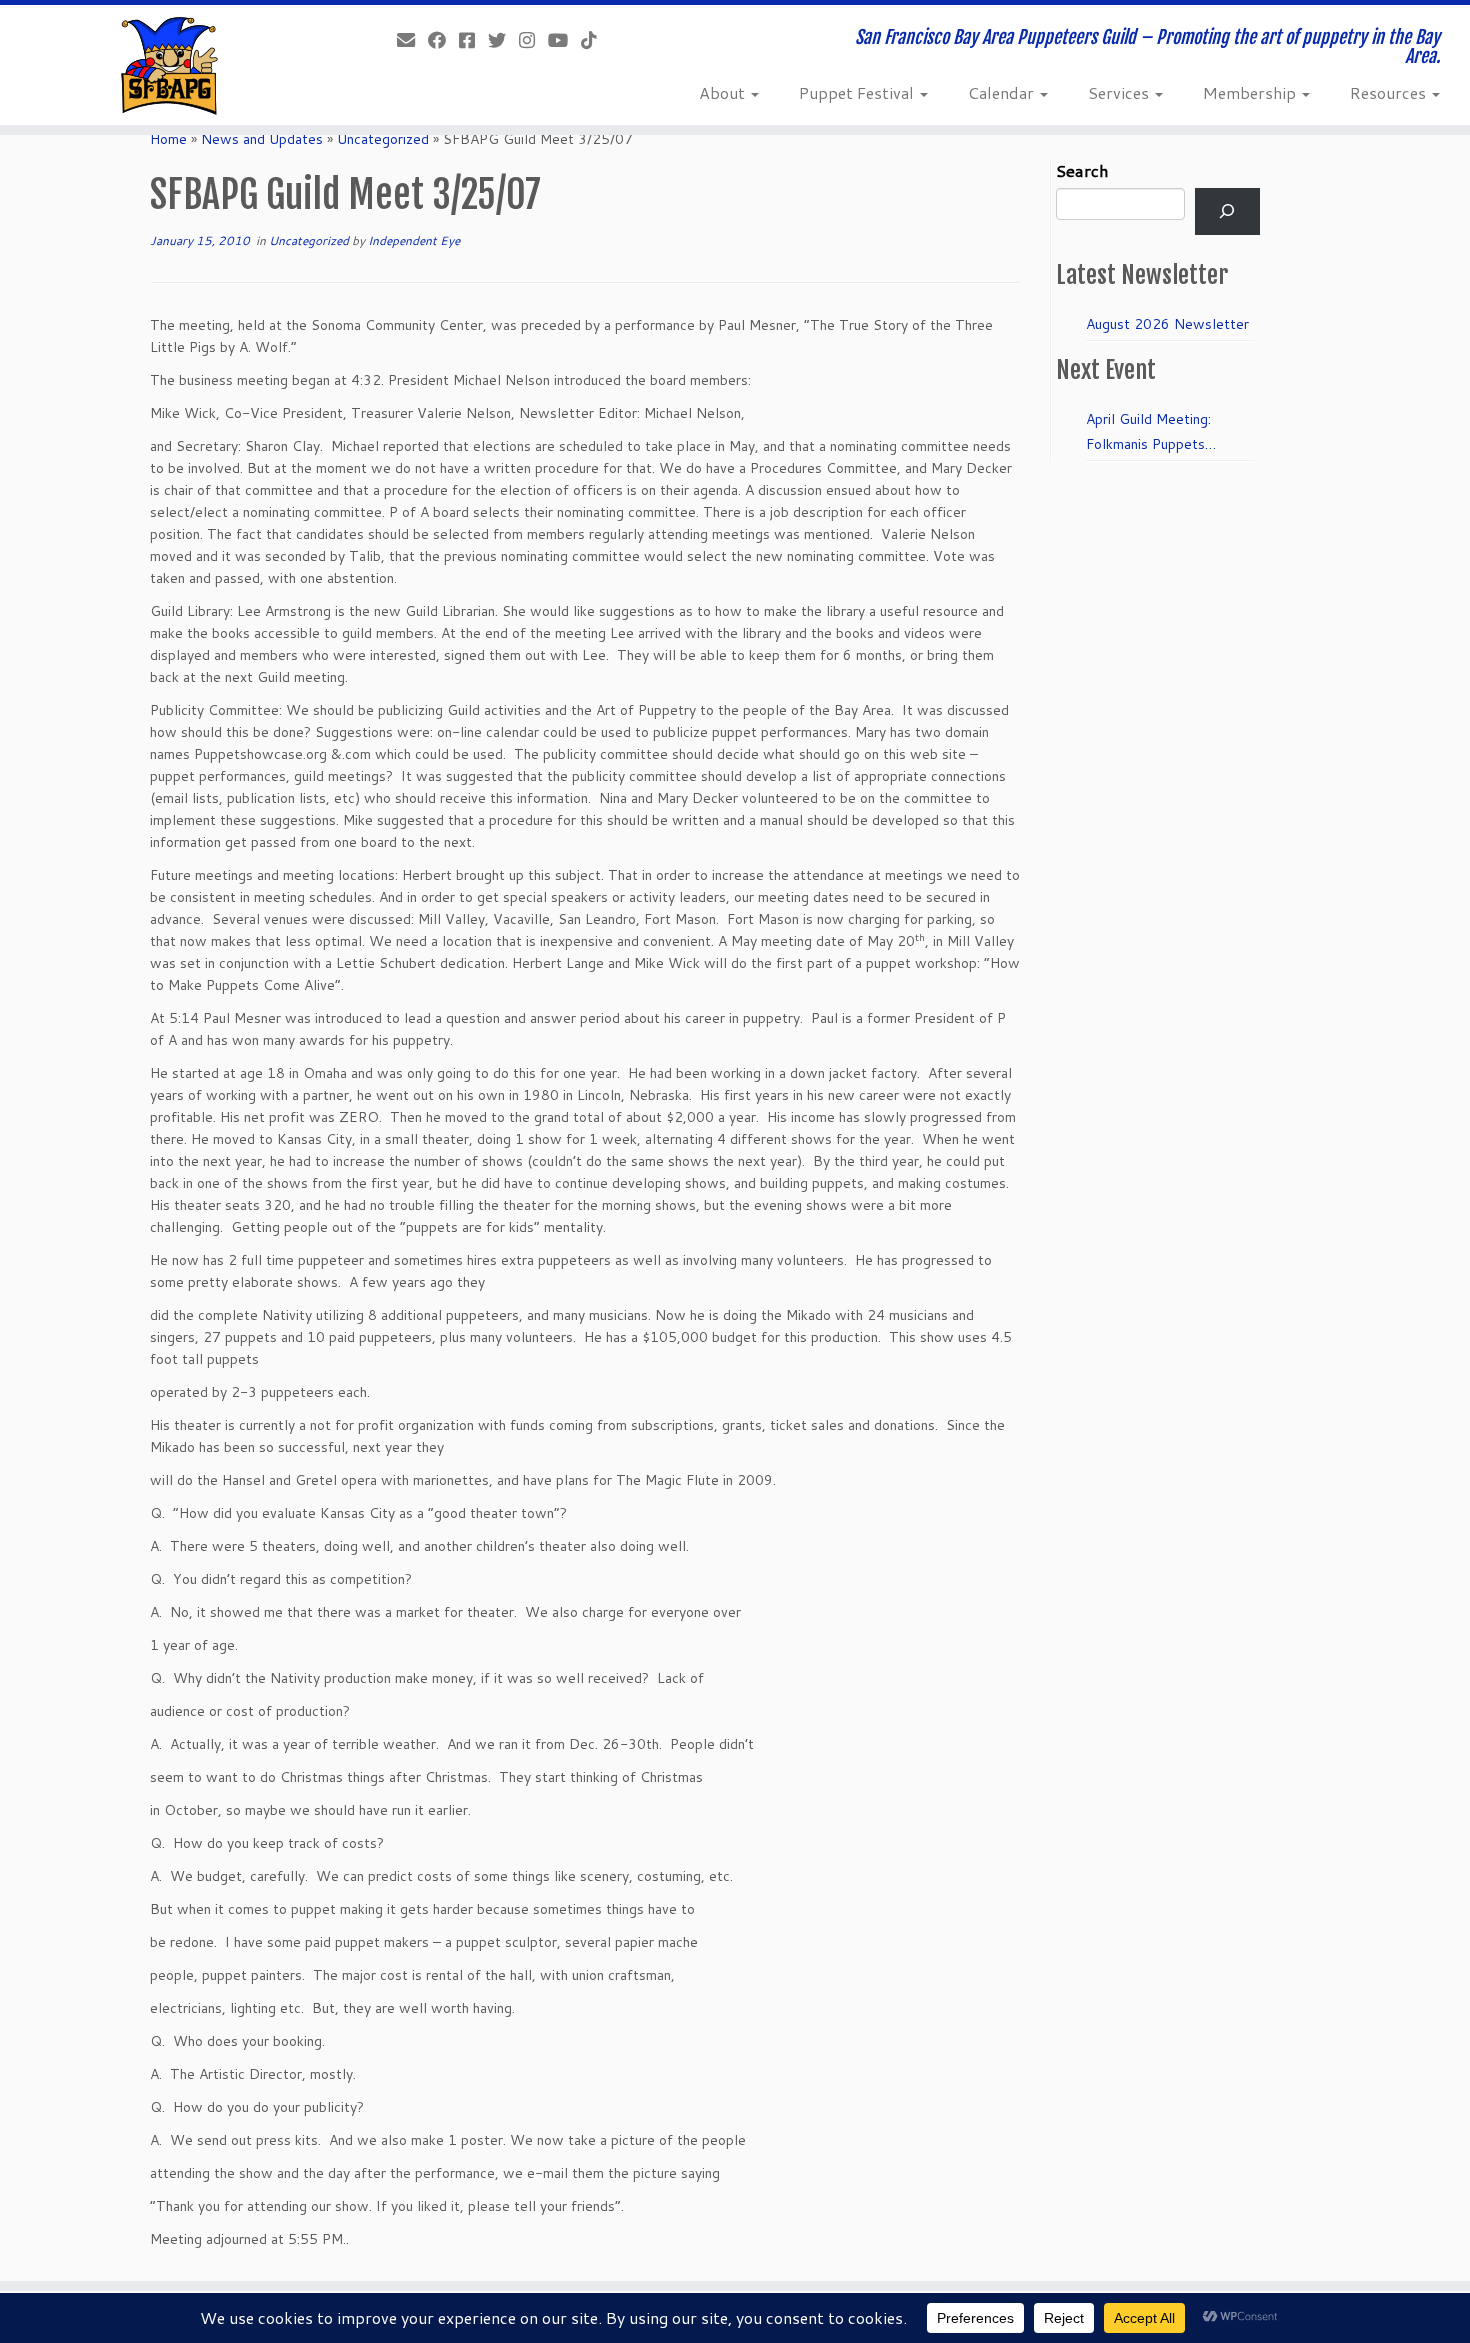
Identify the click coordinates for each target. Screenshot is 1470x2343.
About (724, 92)
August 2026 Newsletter (1167, 324)
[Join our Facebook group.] (473, 40)
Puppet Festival (858, 92)
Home (168, 139)
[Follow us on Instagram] (533, 40)
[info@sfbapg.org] (412, 40)
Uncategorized (383, 139)
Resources (1390, 92)
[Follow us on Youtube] (564, 40)
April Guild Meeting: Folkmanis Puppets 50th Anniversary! (1148, 433)
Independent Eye (414, 240)
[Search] (1227, 211)
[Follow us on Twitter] (503, 40)
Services (1120, 92)
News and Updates (262, 139)
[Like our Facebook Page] (443, 40)
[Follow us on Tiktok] (595, 40)
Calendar (1003, 92)
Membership (1251, 92)
